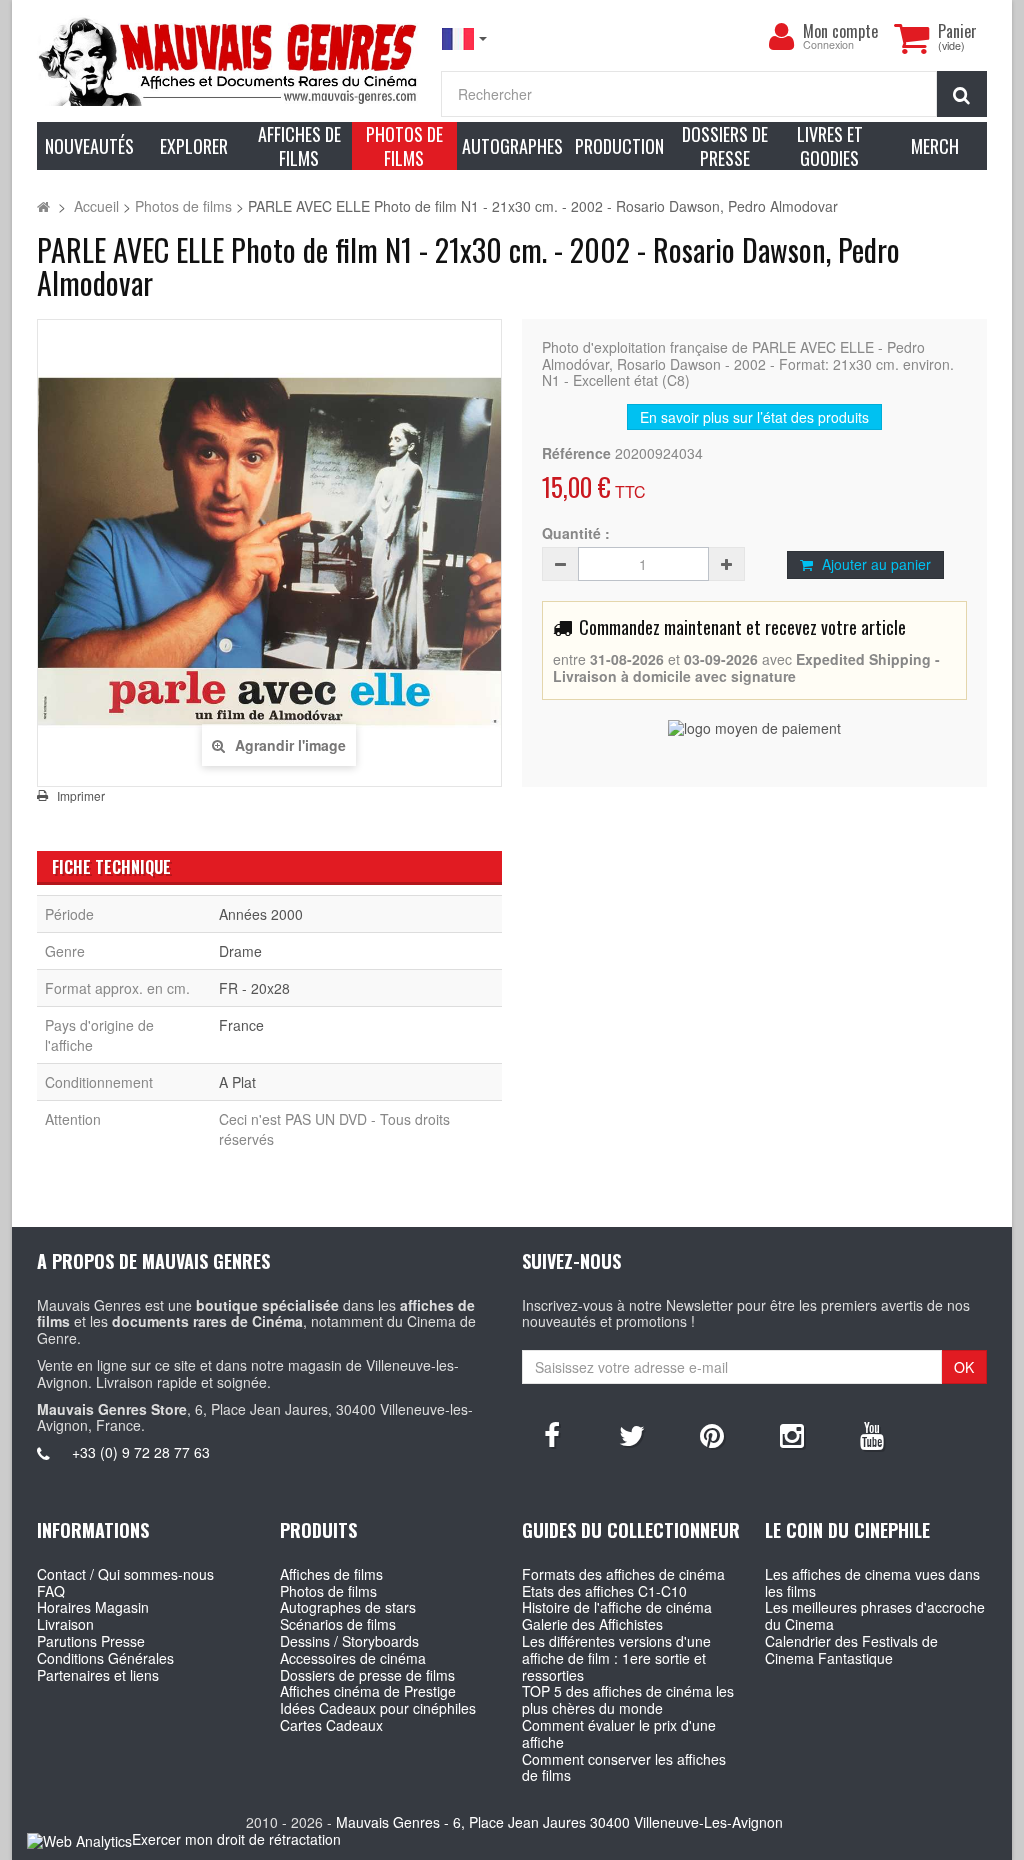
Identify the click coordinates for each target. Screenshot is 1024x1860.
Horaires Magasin (93, 1607)
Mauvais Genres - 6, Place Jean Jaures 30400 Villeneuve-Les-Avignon (559, 1822)
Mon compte (840, 31)
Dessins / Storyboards (349, 1641)
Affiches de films (331, 1574)
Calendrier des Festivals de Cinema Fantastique (851, 1649)
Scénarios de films (338, 1624)
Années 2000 (261, 914)
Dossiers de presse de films (367, 1675)
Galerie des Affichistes (592, 1624)
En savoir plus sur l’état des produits (754, 417)
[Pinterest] (712, 1434)
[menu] (781, 37)
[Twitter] (632, 1434)
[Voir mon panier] (911, 38)
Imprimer (81, 796)
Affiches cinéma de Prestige (368, 1691)
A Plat (237, 1082)
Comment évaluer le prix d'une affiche (619, 1733)
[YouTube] (872, 1434)
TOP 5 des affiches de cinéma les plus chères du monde (628, 1699)
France (241, 1025)
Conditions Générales (105, 1658)
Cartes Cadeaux (331, 1725)
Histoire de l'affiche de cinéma (617, 1607)
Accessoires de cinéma (353, 1658)
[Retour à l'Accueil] (43, 206)
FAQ (51, 1591)
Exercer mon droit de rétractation (236, 1839)
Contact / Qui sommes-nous (125, 1574)
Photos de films (328, 1591)
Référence (576, 453)
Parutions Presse (91, 1641)
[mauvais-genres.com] (229, 60)
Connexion (828, 45)
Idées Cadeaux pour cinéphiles (378, 1708)
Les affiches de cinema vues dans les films (872, 1582)
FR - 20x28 (254, 988)
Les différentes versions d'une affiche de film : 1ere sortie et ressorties (616, 1658)
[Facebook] (552, 1434)
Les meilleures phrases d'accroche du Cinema (875, 1615)
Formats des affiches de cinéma (623, 1574)
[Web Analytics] (79, 1840)
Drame (240, 951)
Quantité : (576, 533)
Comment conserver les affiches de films (624, 1767)
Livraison (65, 1624)
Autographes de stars (348, 1607)
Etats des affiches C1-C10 (604, 1591)
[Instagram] (792, 1434)
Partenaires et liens (98, 1675)
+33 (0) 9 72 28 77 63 (141, 1452)
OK (964, 1367)
